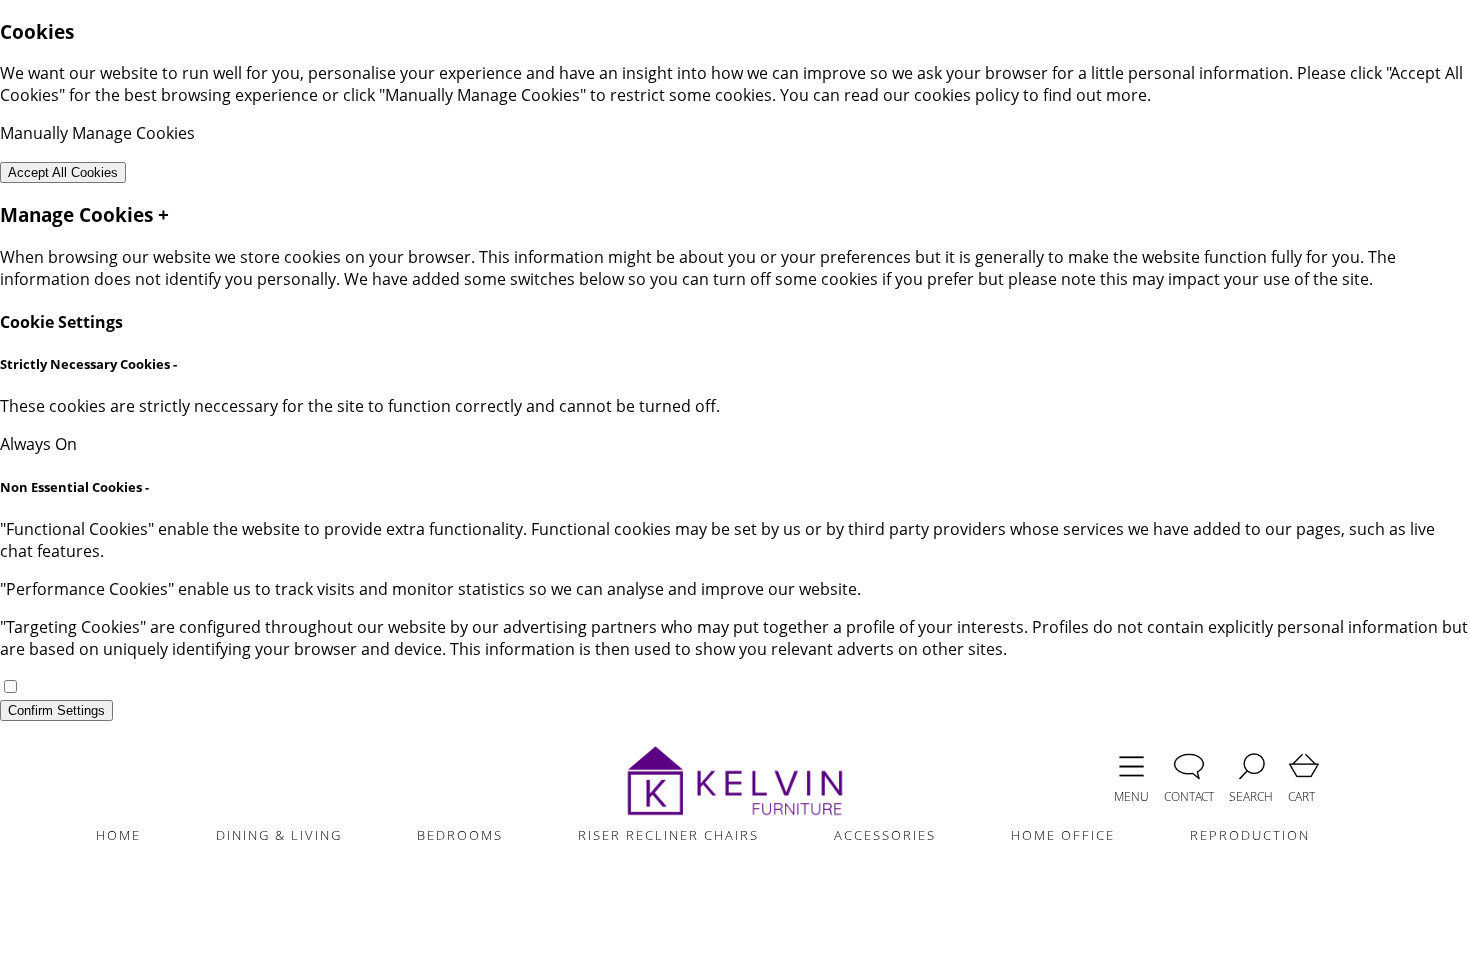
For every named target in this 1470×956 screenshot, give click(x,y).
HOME (118, 835)
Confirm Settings (56, 710)
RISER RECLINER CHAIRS (668, 835)
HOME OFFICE (1063, 835)
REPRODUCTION (1250, 835)
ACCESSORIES (885, 835)
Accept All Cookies (63, 172)
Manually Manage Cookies (97, 133)
